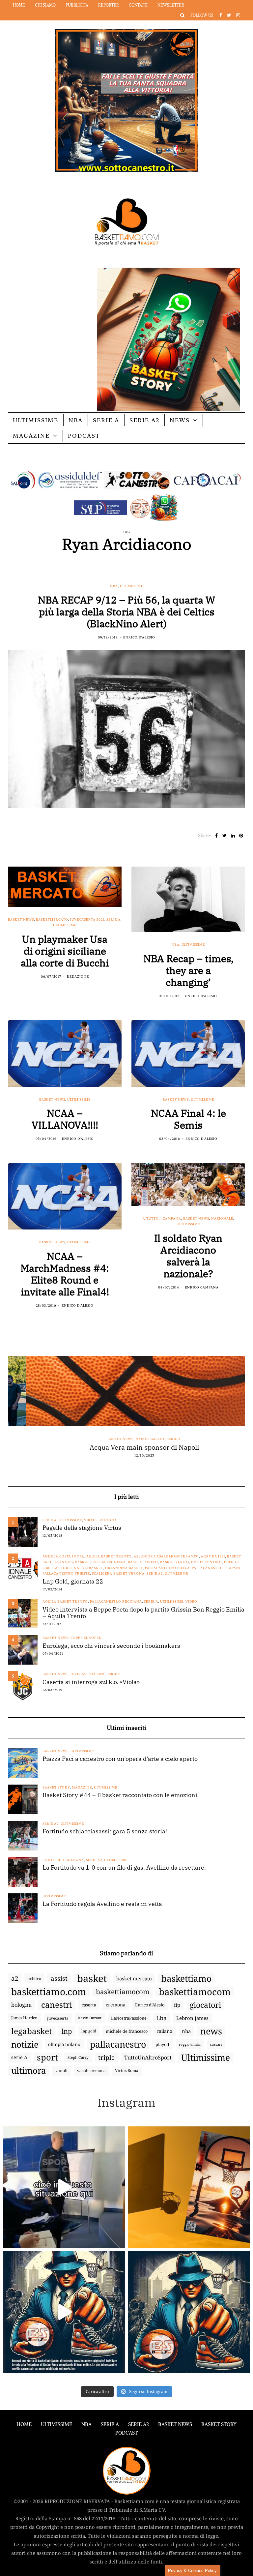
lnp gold (89, 2031)
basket (92, 1978)
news (211, 2031)
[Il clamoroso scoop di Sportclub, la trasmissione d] (64, 2187)
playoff (162, 2044)
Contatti (138, 5)
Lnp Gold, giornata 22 (73, 1582)
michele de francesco (127, 2031)
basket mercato (134, 1978)
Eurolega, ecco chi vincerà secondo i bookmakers (111, 1646)
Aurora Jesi (213, 1556)
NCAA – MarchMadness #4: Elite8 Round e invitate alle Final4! (65, 1274)
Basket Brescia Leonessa (100, 1562)
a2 (15, 1978)
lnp (67, 2031)
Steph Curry (78, 2057)
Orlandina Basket (124, 1568)
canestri (57, 2005)
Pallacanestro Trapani (216, 1568)
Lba (161, 2018)
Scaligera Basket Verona (118, 1573)
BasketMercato (52, 919)
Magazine (31, 436)
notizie (25, 2044)
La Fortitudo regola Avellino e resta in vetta (102, 1904)
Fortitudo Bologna (63, 1860)
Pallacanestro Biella (167, 1568)
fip (177, 2005)
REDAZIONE (78, 977)
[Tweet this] (225, 836)
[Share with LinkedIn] (233, 836)
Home (19, 5)
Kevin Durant (90, 2018)
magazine (82, 1787)
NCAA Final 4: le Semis (188, 1119)
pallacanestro (118, 2044)
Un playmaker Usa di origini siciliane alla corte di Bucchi (65, 951)
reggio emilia (190, 2044)
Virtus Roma (127, 2071)
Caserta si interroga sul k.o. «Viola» (91, 1682)
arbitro (34, 1978)
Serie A (106, 420)
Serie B (114, 1674)
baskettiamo (186, 1978)
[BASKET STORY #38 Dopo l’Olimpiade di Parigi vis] (189, 2187)
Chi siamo (45, 5)
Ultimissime (36, 420)
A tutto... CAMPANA (162, 1218)
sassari (216, 2044)
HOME (24, 2424)
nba (186, 2031)
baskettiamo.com (49, 1992)
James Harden (24, 2018)
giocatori (205, 2005)
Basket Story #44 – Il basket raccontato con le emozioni (120, 1795)
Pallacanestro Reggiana (116, 1601)
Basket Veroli (175, 1562)
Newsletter (171, 5)
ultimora (28, 2071)
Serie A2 (144, 420)
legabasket (32, 2031)
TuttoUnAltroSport (148, 2058)
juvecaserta (58, 2018)
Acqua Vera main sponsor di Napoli (126, 1447)
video (191, 1601)
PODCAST (84, 436)
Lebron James (192, 2018)
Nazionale (222, 1218)
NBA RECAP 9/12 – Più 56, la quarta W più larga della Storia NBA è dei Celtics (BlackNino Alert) (126, 612)
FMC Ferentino (207, 1562)
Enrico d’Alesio (150, 2005)
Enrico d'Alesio (139, 637)
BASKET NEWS (175, 2424)
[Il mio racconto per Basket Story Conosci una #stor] (64, 2312)
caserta (89, 2005)
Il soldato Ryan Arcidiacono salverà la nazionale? (188, 1256)
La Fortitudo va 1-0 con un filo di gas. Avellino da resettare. (124, 1868)
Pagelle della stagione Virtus (82, 1528)
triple (106, 2058)
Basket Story (56, 1787)
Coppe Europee (86, 1638)
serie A (19, 2057)
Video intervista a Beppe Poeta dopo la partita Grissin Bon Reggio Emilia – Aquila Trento (143, 1613)
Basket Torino (143, 1562)
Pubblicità (77, 5)
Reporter (109, 5)
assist (59, 1978)
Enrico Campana (202, 1287)
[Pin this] (241, 836)
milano (165, 2031)
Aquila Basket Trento (109, 1556)
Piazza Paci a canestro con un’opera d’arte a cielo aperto (120, 1759)
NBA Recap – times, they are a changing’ (188, 970)
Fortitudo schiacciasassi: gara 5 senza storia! (105, 1831)
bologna (21, 2005)
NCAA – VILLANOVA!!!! (65, 1119)
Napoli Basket (133, 1439)
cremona (116, 2005)
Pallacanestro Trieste (66, 1573)
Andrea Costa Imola (63, 1556)
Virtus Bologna (100, 1520)
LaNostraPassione (129, 2018)
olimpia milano (64, 2044)
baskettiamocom (123, 1992)
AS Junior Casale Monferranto (166, 1556)
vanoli (61, 2071)
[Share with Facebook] (216, 836)
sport (47, 2058)
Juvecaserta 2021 (87, 919)
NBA (76, 420)
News (180, 420)
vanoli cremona (91, 2071)
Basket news (21, 919)
